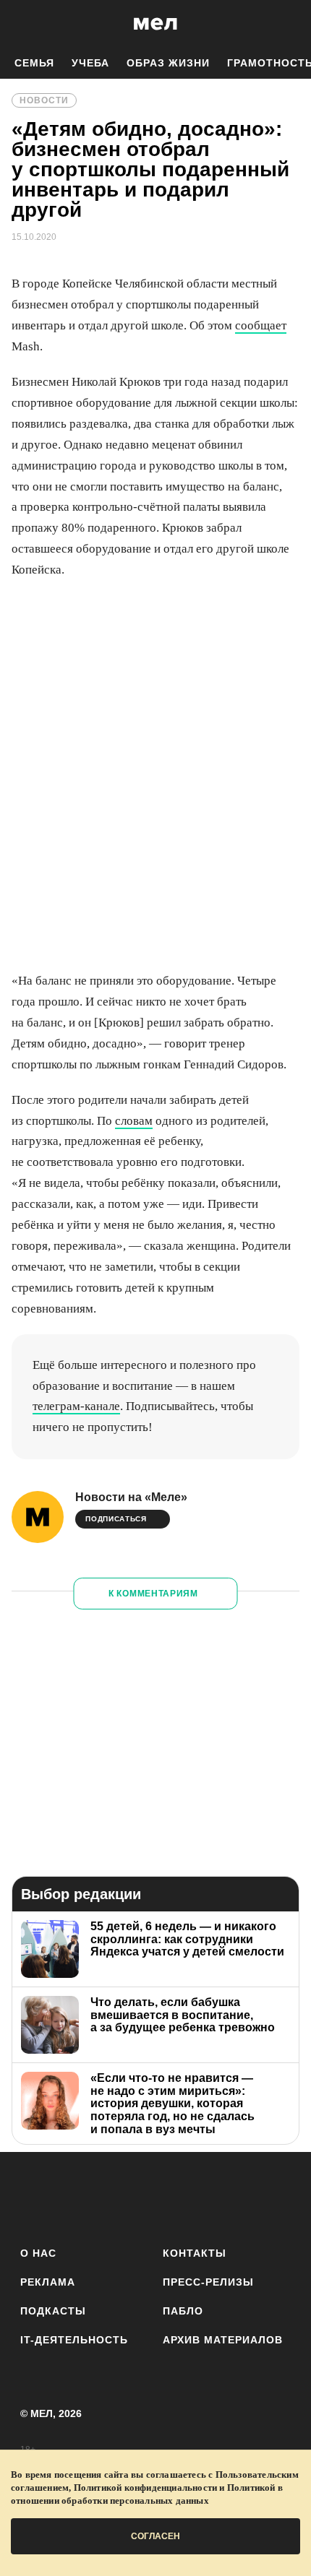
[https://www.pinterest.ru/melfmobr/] (196, 2196)
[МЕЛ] (155, 23)
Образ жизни (168, 63)
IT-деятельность (74, 2340)
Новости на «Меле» (131, 1497)
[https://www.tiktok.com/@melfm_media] (156, 2196)
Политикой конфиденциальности (146, 2488)
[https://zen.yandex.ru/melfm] (76, 2196)
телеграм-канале (76, 1406)
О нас (38, 2253)
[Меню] (289, 24)
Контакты (195, 2253)
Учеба (90, 63)
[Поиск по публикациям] (22, 24)
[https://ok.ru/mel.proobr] (235, 2196)
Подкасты (53, 2311)
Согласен (155, 2536)
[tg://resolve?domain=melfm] (36, 2196)
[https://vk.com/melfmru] (115, 2196)
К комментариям (153, 1594)
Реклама (48, 2282)
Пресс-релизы (208, 2282)
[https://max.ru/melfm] (275, 2196)
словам (134, 1121)
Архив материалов (223, 2340)
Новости (44, 100)
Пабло (183, 2311)
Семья (34, 63)
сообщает (261, 325)
